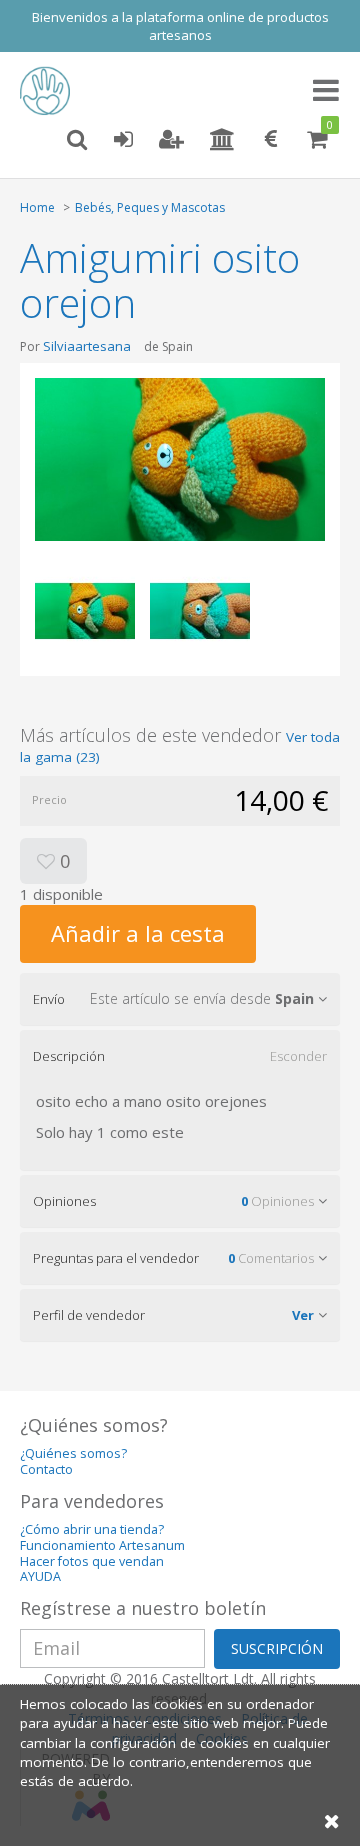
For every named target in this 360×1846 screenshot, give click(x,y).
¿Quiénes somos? (73, 1453)
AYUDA (40, 1576)
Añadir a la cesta (138, 933)
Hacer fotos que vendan (92, 1561)
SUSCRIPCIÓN (277, 1648)
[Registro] (171, 140)
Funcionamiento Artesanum (102, 1545)
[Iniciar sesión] (123, 140)
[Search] (77, 140)
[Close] (332, 1820)
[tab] (180, 999)
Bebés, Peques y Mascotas (150, 207)
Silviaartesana (87, 346)
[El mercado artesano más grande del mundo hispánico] (50, 91)
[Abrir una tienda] (222, 140)
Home (37, 207)
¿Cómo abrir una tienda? (92, 1529)
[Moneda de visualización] (271, 140)
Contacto (46, 1469)
